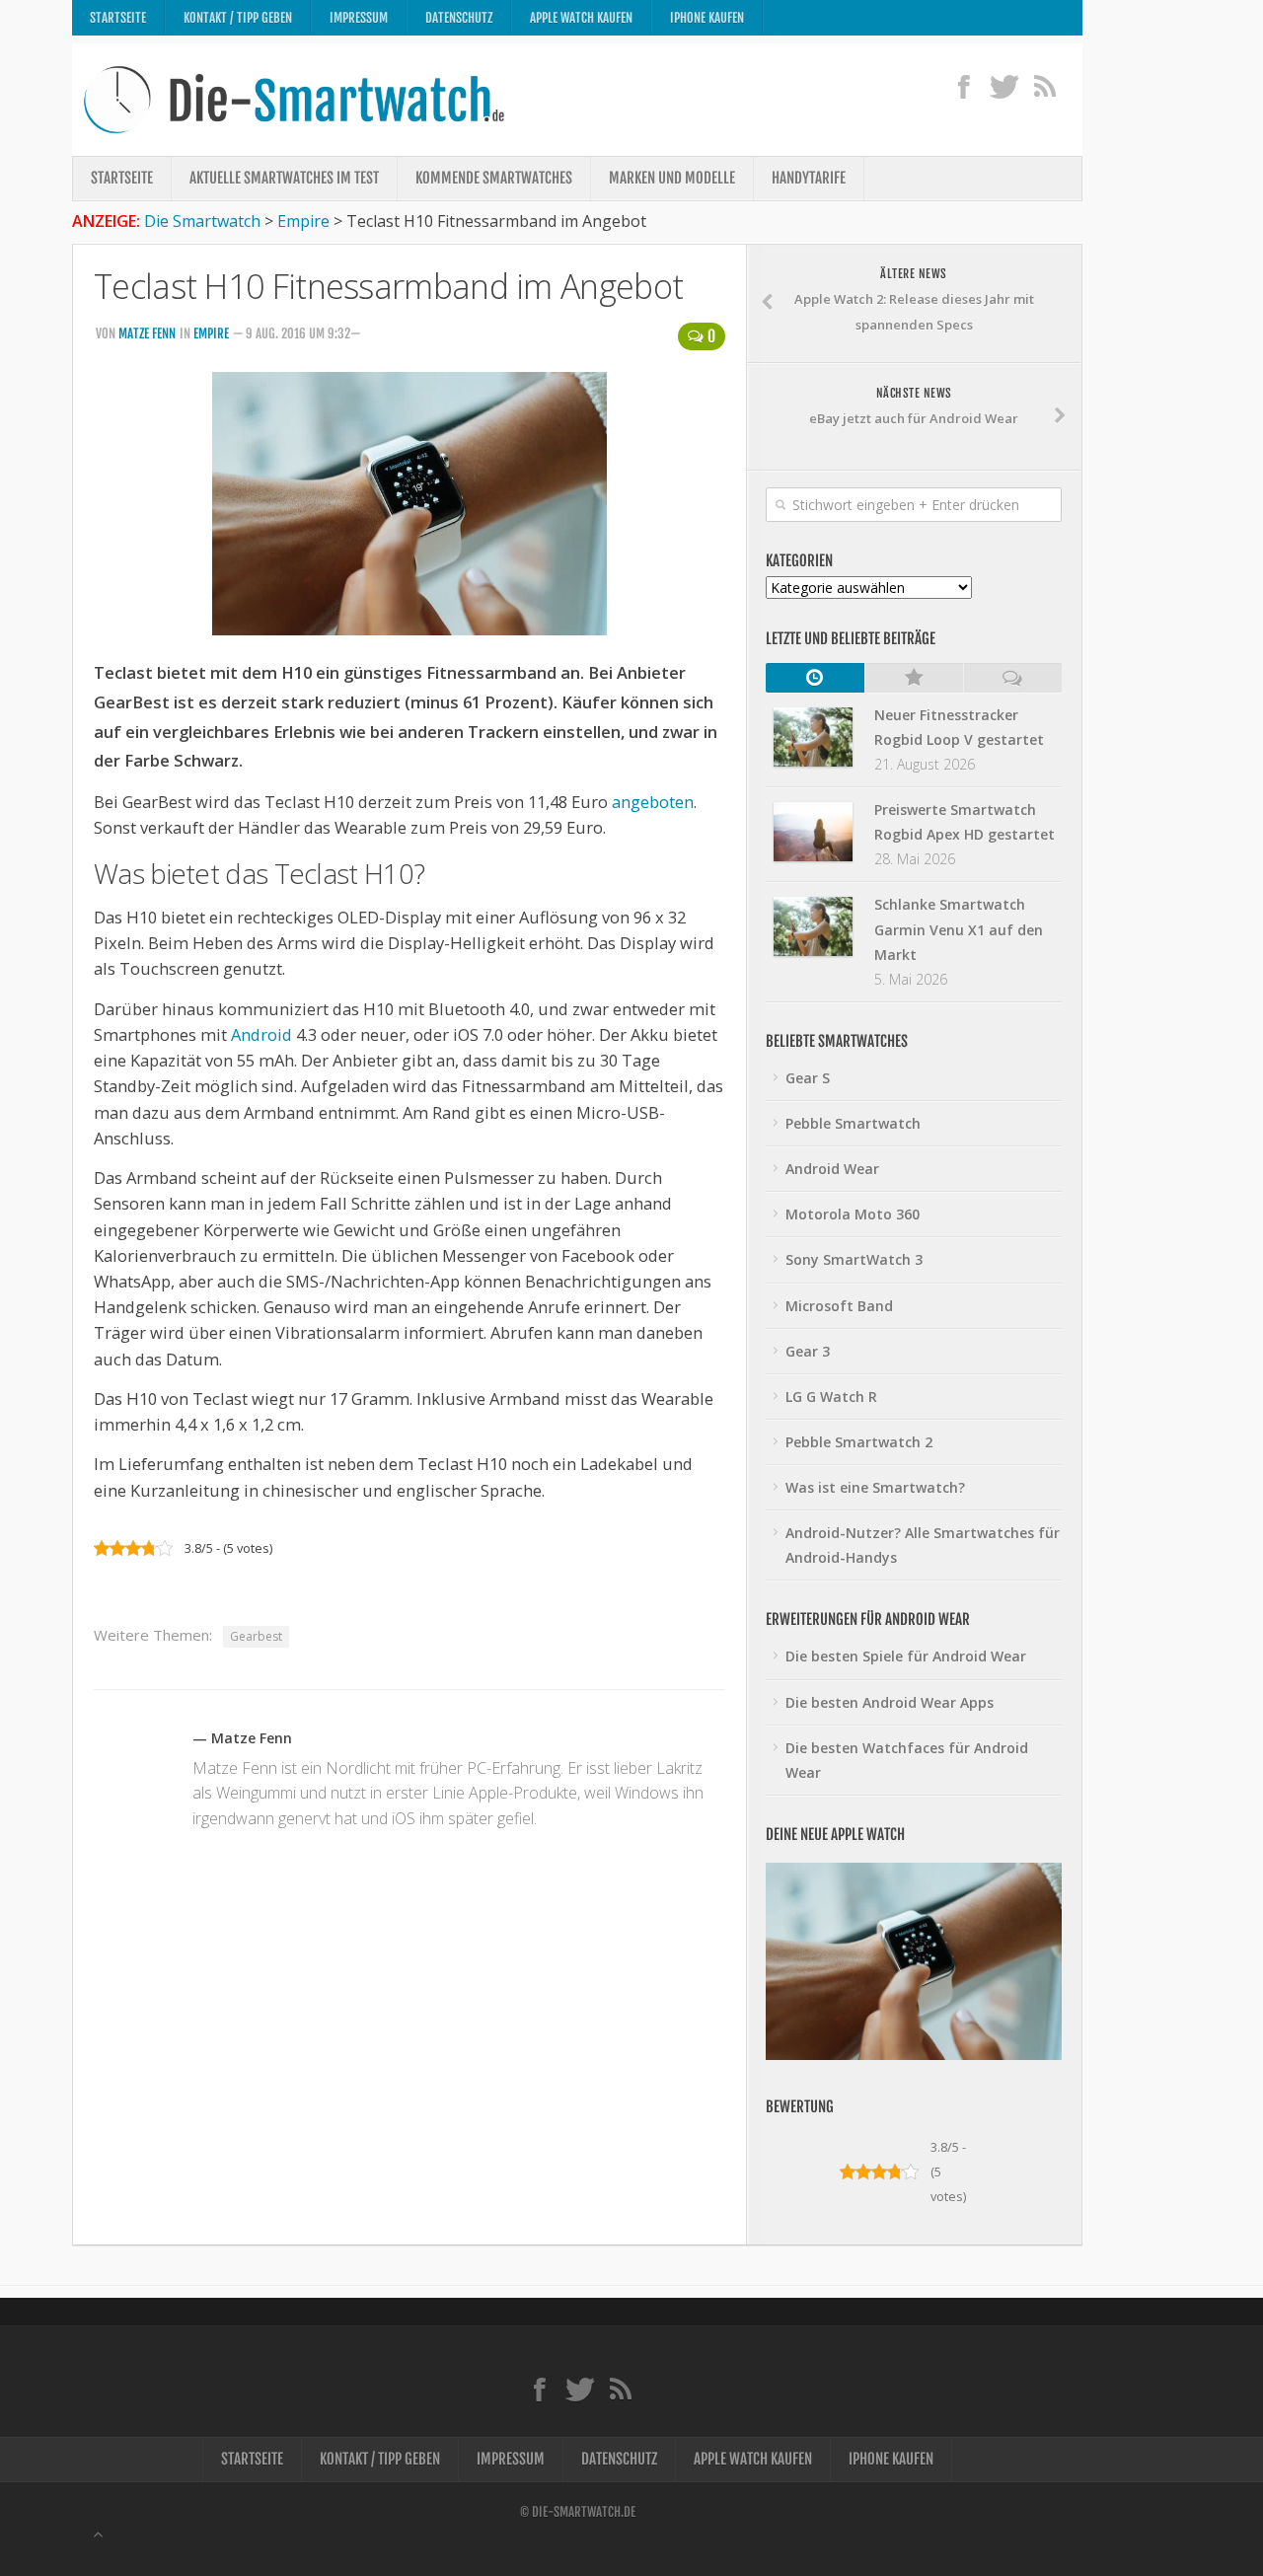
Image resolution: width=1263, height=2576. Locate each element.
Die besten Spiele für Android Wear (906, 1656)
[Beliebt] (914, 678)
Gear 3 (808, 1351)
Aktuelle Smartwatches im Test (284, 178)
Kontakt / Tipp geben (238, 18)
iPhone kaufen (707, 18)
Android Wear (832, 1169)
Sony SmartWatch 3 (854, 1259)
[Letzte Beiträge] (815, 678)
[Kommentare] (1012, 678)
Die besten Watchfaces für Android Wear (907, 1760)
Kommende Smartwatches (494, 178)
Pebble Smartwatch (853, 1123)
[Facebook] (964, 86)
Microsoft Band (839, 1306)
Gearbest (256, 1636)
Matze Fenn (147, 333)
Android (261, 1034)
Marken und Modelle (672, 178)
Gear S (808, 1078)
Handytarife (809, 178)
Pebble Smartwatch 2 (859, 1442)
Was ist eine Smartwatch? (875, 1487)
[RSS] (1044, 86)
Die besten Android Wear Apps (890, 1702)
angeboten (653, 802)
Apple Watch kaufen (581, 18)
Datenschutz (459, 18)
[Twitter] (1004, 86)
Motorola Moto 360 (853, 1214)
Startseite (118, 18)
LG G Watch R (831, 1397)
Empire (211, 333)
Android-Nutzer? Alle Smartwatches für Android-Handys (923, 1545)
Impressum (359, 18)
